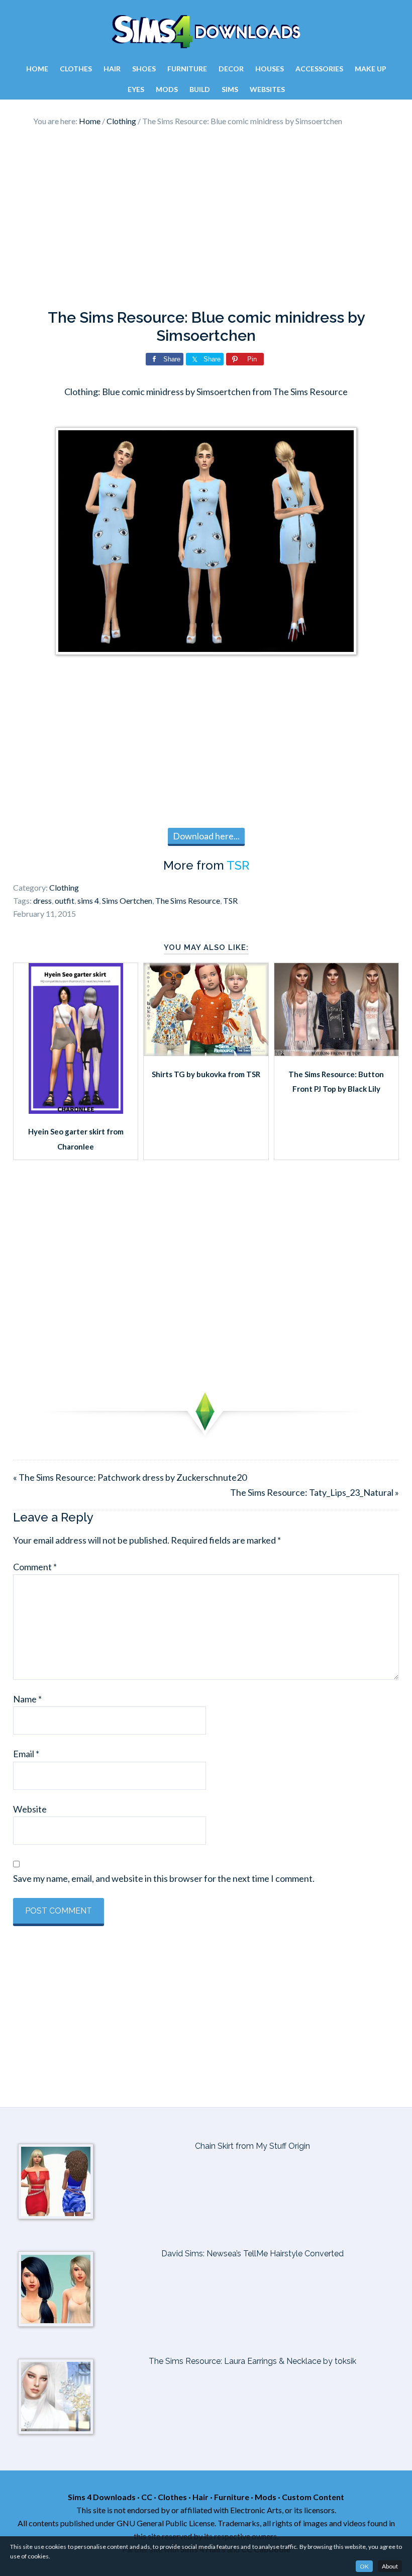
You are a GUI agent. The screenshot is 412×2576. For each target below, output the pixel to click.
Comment (35, 1567)
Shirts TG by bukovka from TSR (206, 1074)
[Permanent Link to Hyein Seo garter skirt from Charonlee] (76, 1110)
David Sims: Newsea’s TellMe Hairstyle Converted (252, 2254)
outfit (65, 900)
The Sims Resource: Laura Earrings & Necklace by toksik (252, 2361)
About (390, 2566)
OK (364, 2566)
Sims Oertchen (127, 900)
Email (26, 1754)
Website (30, 1809)
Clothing (64, 887)
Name (27, 1699)
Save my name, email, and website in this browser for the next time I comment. (164, 1878)
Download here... (206, 836)
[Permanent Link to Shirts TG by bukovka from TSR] (206, 1053)
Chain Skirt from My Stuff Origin (252, 2146)
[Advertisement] (206, 218)
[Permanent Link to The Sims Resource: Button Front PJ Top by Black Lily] (336, 1053)
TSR (238, 865)
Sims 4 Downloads (206, 32)
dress (42, 900)
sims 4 (88, 900)
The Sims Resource (188, 900)
